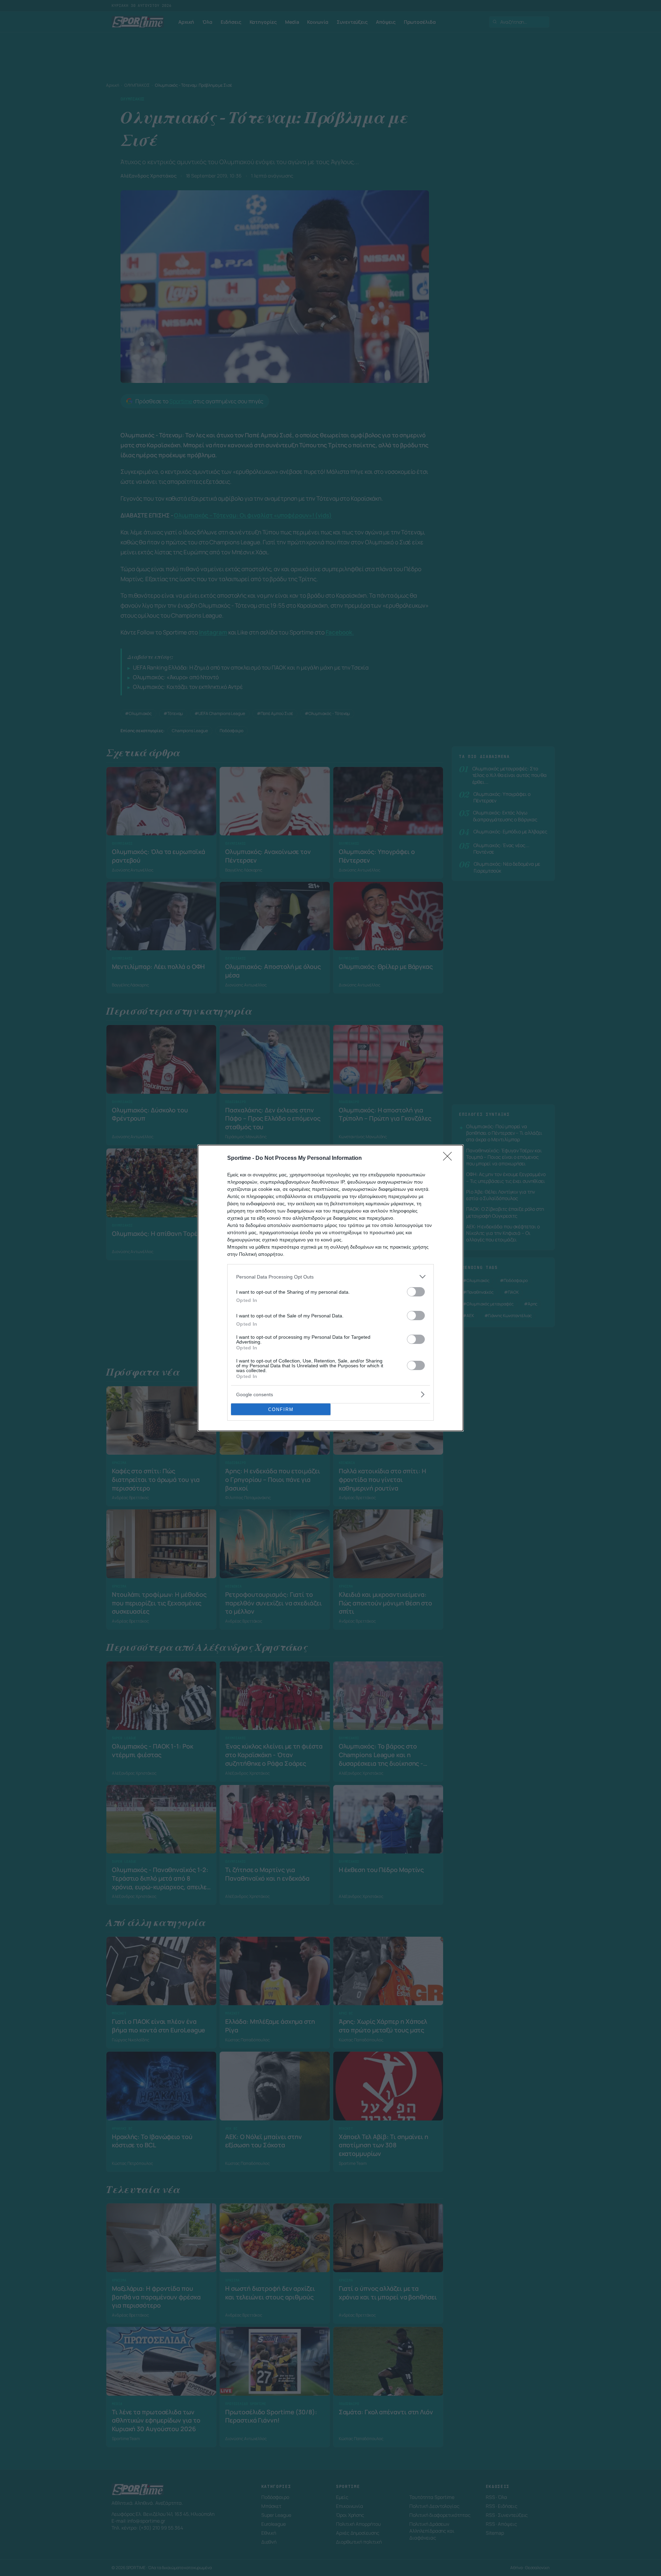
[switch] (416, 1292)
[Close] (450, 1158)
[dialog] (330, 1288)
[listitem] (330, 1277)
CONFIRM (281, 1409)
